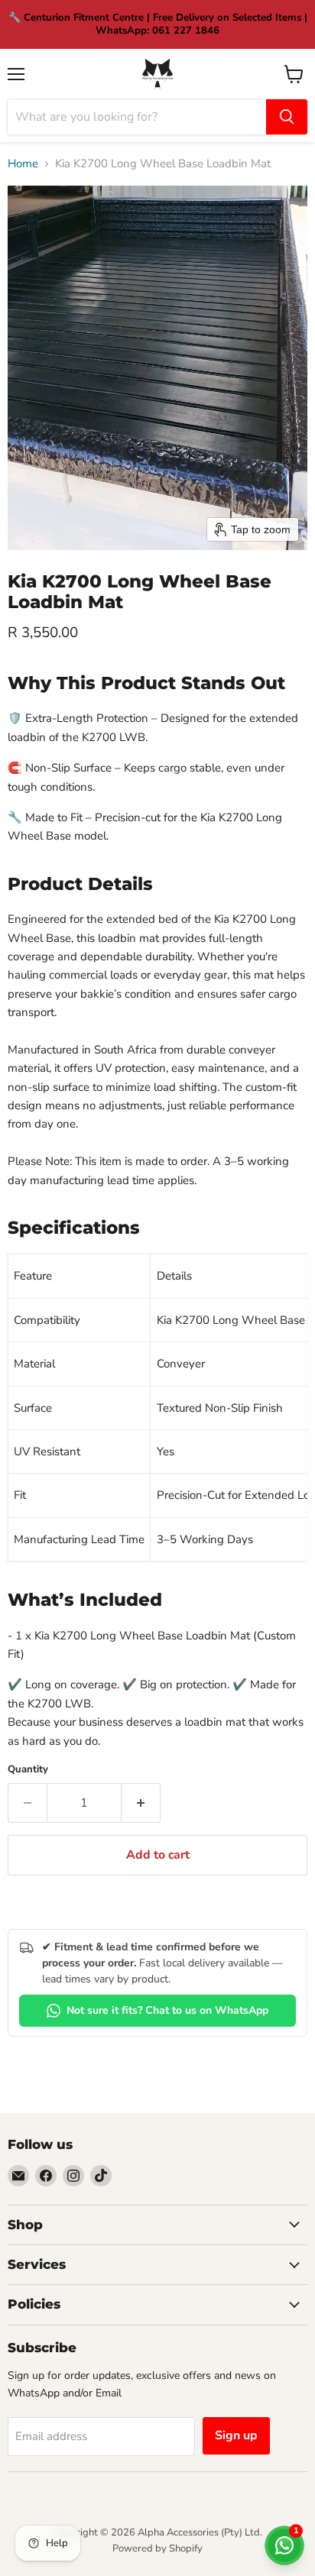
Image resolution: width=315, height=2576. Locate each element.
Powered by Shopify (157, 2548)
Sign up (236, 2435)
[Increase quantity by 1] (141, 1803)
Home (23, 164)
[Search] (287, 117)
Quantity (28, 1770)
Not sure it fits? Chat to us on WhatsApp (167, 2010)
